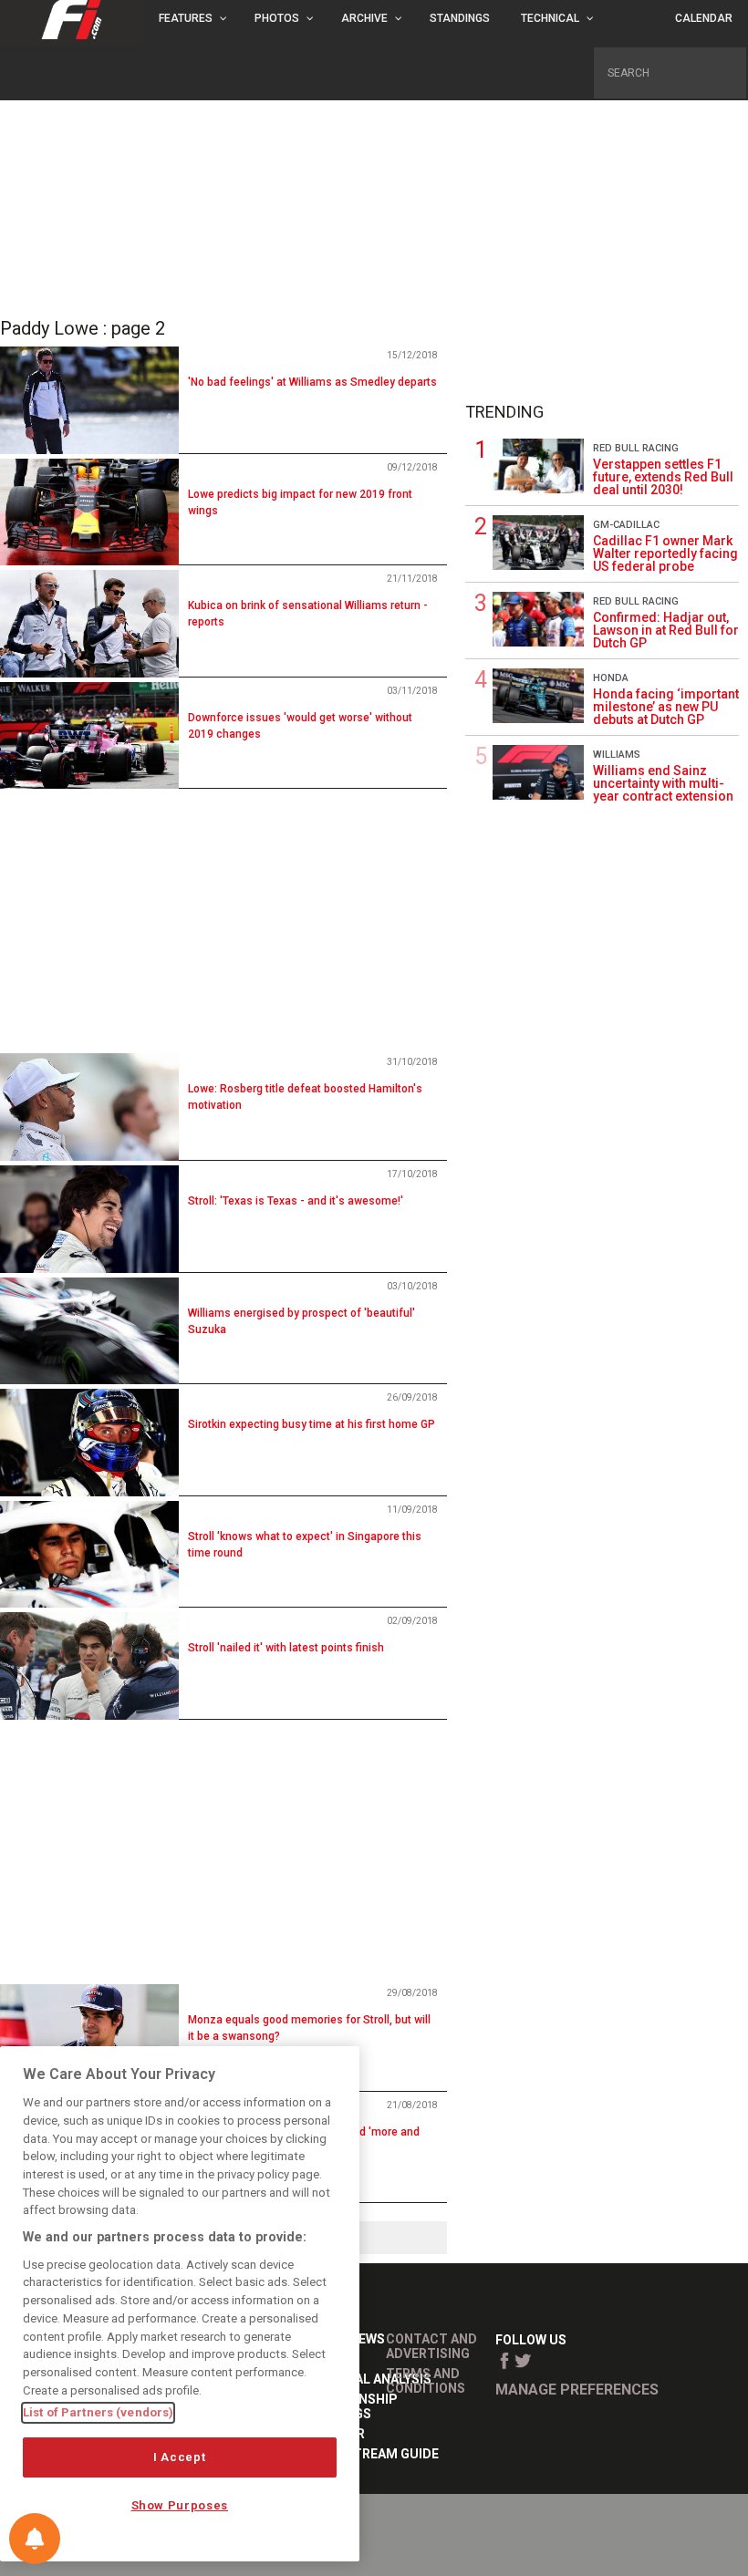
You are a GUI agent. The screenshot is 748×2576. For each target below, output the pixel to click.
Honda (611, 678)
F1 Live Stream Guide (369, 2454)
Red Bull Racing (636, 448)
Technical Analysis (365, 2379)
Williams (617, 755)
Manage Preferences (577, 2390)
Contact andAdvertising (431, 2346)
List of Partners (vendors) (98, 2412)
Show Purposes (180, 2505)
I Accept (179, 2457)
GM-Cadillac (626, 525)
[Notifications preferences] (35, 2539)
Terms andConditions (426, 2381)
